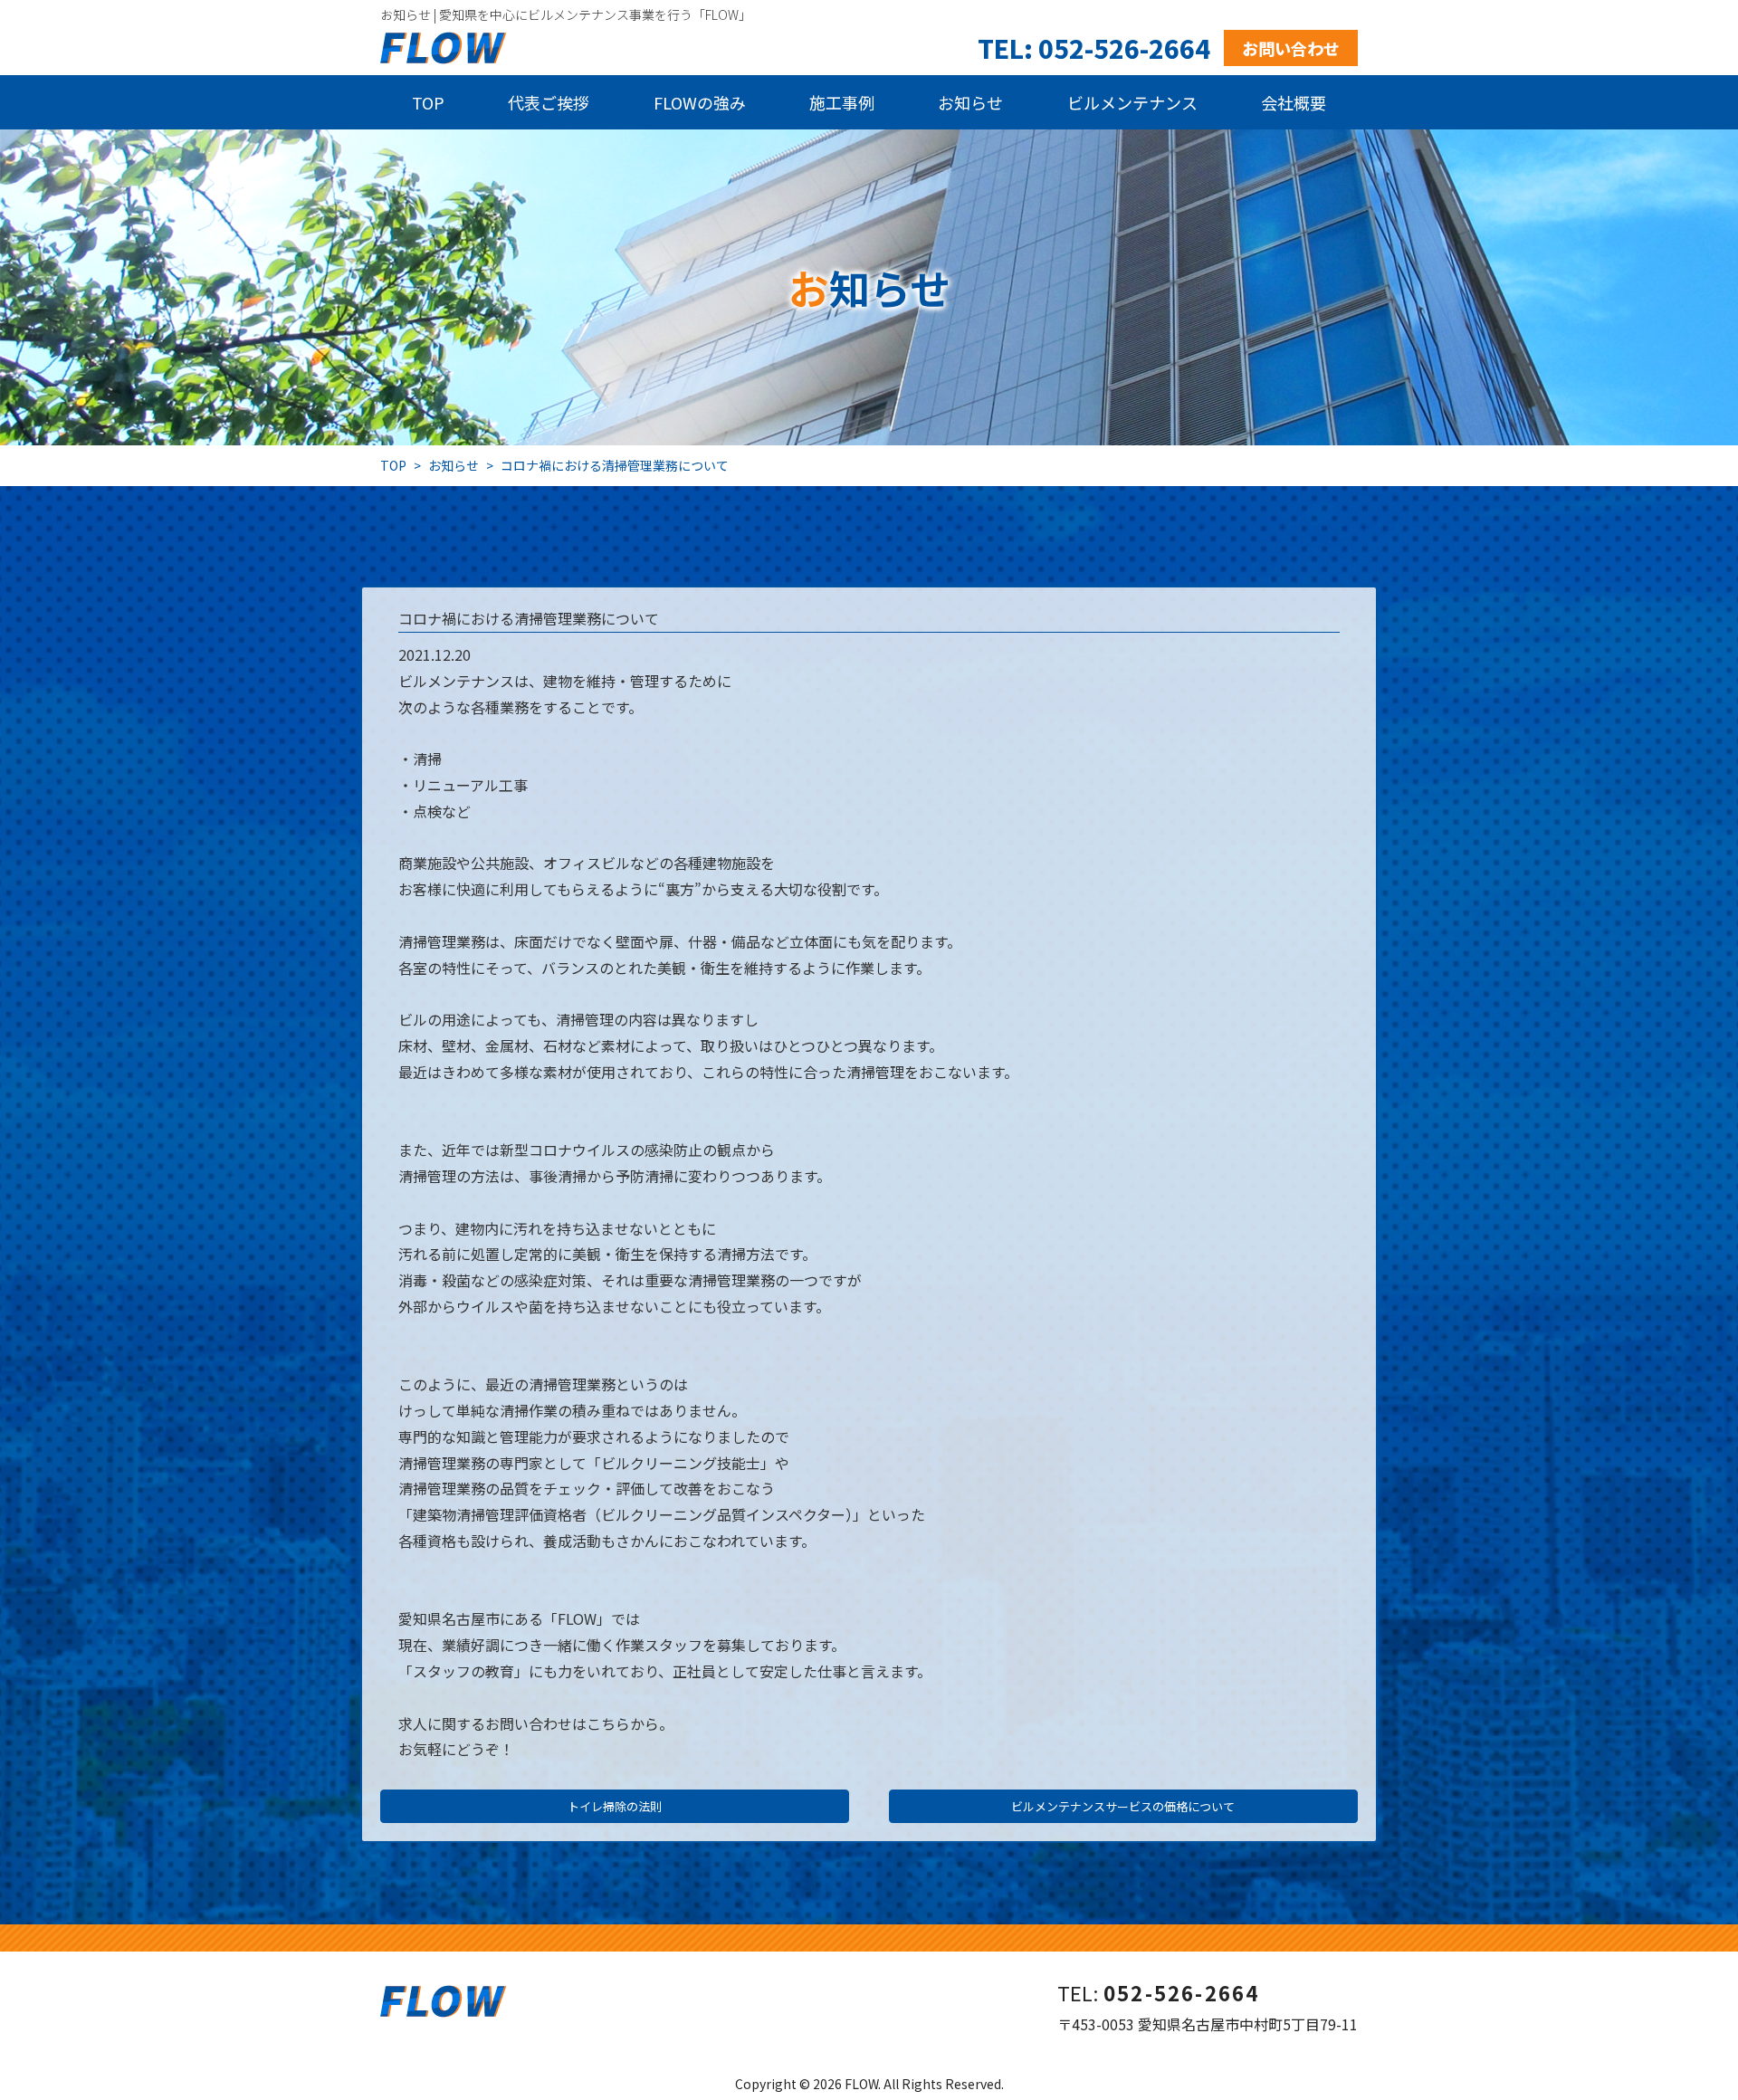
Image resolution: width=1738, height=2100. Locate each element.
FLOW (861, 2084)
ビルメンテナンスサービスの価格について (1123, 1806)
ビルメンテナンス (1132, 102)
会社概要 (1294, 102)
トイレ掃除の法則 (615, 1806)
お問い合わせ (1291, 48)
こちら (608, 1723)
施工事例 (842, 102)
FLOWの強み (700, 102)
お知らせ (970, 102)
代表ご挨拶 (549, 102)
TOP (428, 102)
